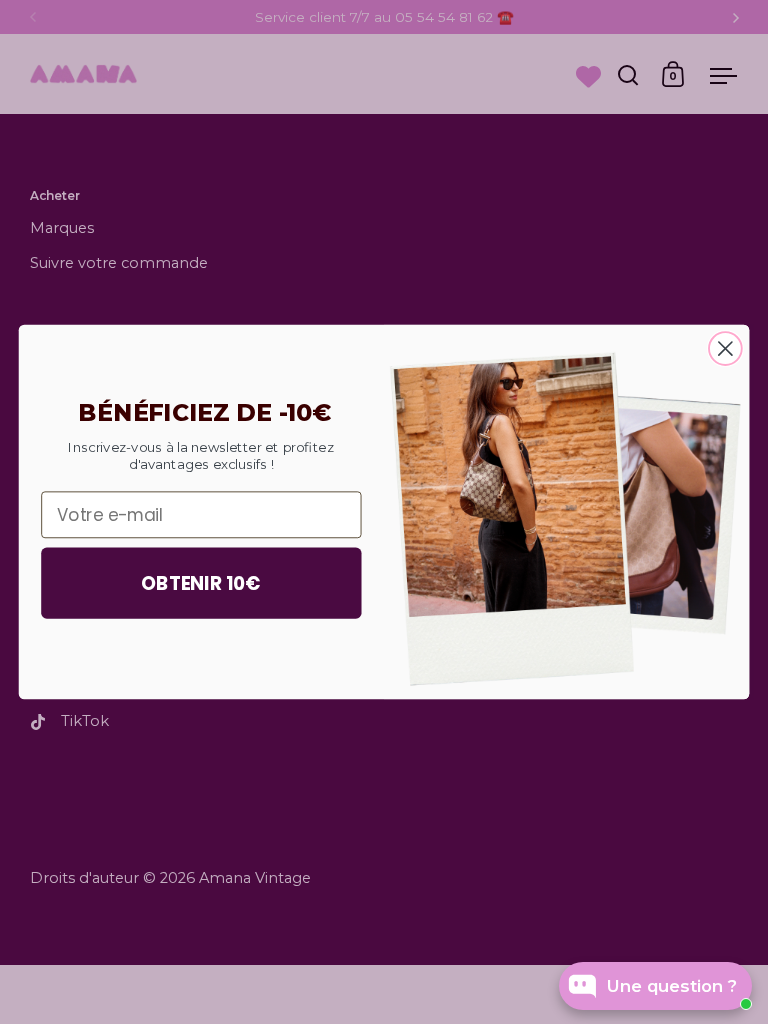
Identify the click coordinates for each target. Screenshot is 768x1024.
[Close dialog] (725, 348)
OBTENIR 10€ (201, 583)
